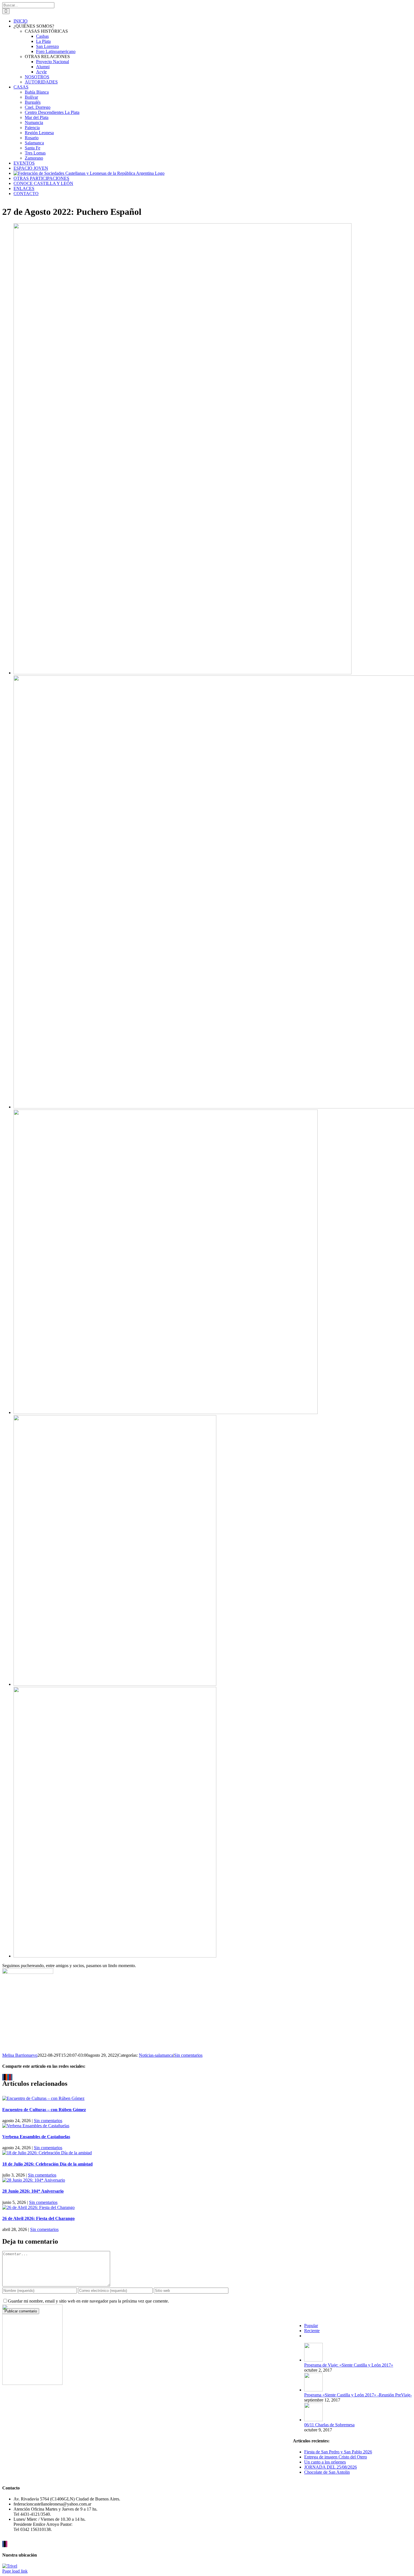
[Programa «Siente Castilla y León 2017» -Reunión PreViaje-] (313, 2390)
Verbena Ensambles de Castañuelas (36, 2137)
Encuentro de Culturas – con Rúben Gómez (44, 2110)
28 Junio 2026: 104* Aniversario (33, 2191)
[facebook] (3, 2544)
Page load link (15, 2571)
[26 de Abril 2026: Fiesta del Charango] (38, 2207)
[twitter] (5, 2544)
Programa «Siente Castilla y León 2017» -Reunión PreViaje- (358, 2395)
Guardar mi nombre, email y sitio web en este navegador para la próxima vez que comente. (88, 2301)
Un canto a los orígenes (325, 2462)
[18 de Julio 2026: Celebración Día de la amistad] (47, 2153)
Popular (311, 2326)
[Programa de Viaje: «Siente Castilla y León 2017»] (313, 2360)
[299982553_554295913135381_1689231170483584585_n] (115, 1956)
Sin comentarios (188, 2055)
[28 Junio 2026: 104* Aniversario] (34, 2180)
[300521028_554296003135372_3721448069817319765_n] (115, 1684)
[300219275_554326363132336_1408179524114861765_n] (182, 673)
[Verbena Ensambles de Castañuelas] (36, 2126)
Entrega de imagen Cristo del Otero (336, 2457)
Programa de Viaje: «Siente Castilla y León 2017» (349, 2365)
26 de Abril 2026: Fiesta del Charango (38, 2218)
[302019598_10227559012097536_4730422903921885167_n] (166, 1412)
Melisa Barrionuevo (20, 2055)
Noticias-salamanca (156, 2055)
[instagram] (6, 2544)
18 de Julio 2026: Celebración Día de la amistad (47, 2164)
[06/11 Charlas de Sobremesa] (313, 2420)
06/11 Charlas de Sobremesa (329, 2425)
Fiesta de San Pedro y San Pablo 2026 (338, 2452)
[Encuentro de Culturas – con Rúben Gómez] (43, 2098)
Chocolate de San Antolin (327, 2472)
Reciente (312, 2331)
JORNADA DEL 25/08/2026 (330, 2467)
